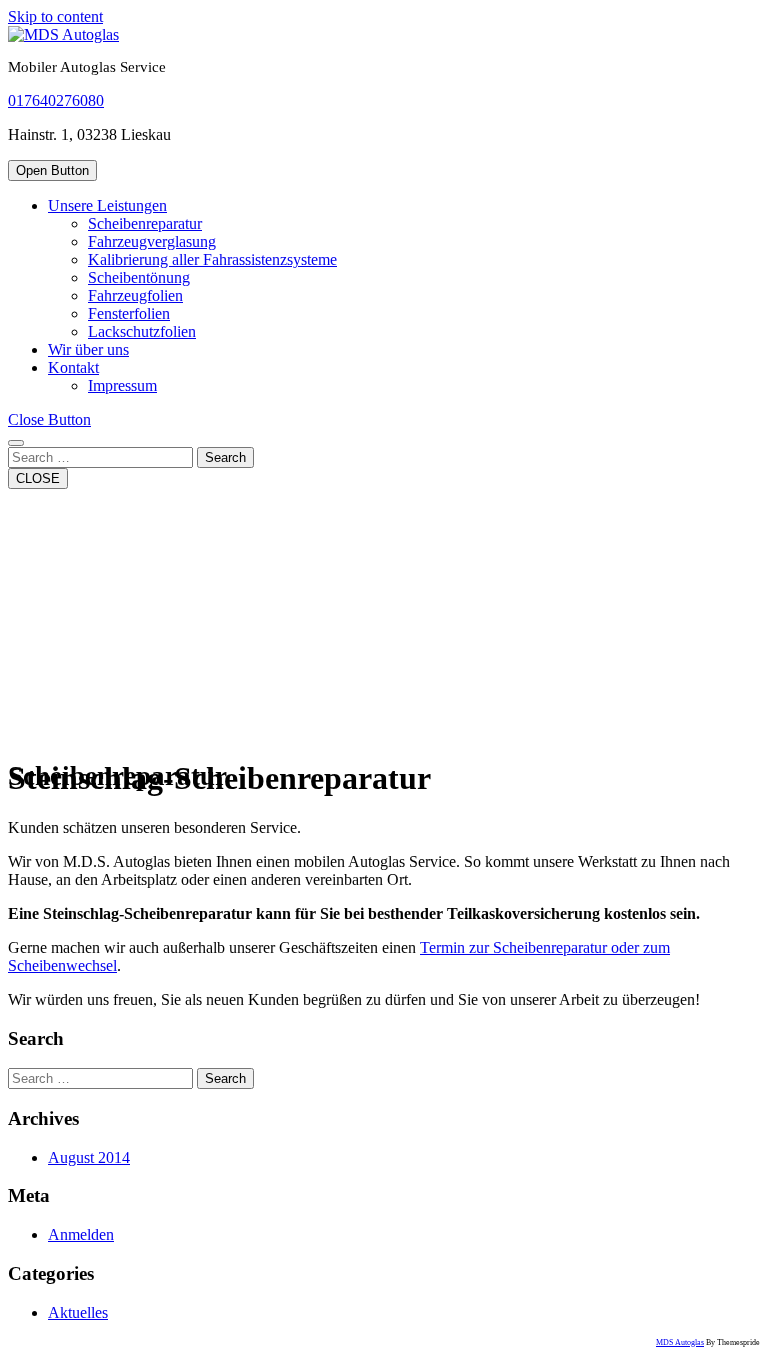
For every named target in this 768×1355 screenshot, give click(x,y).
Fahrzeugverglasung (152, 241)
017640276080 (56, 100)
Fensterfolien (129, 313)
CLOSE (38, 478)
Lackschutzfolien (142, 331)
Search (225, 457)
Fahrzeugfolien (135, 295)
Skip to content (55, 16)
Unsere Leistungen (107, 205)
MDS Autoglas (680, 1342)
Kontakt (73, 367)
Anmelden (81, 1234)
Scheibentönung (139, 277)
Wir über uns (88, 349)
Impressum (122, 385)
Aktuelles (78, 1312)
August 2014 (89, 1157)
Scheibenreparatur (145, 223)
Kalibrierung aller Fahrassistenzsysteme (212, 259)
